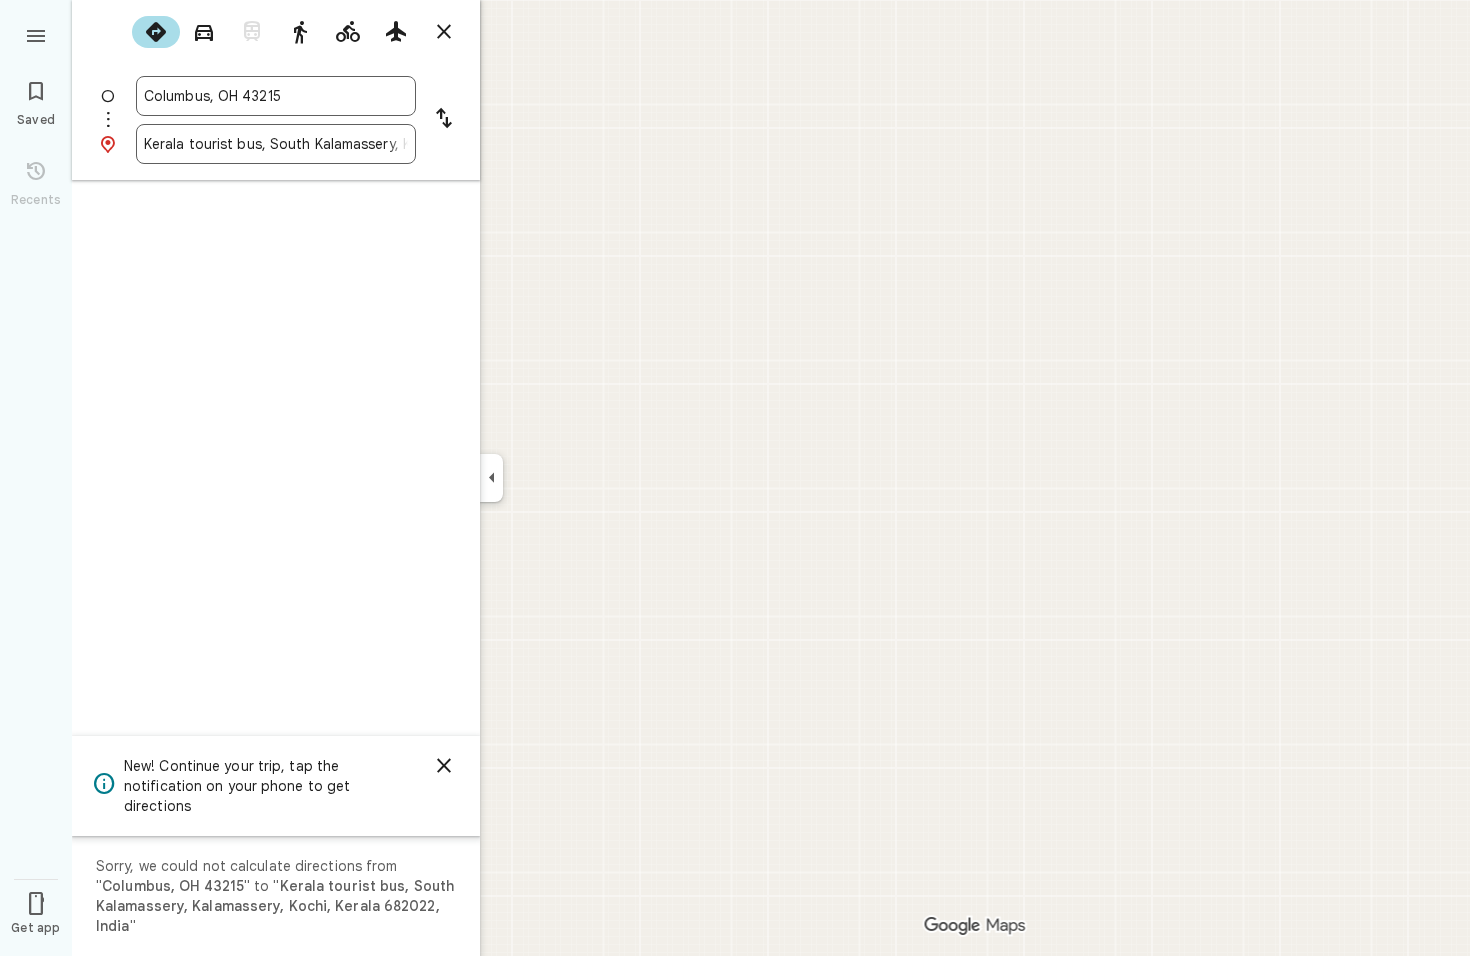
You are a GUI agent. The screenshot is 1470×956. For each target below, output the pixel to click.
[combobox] (276, 96)
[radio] (156, 32)
